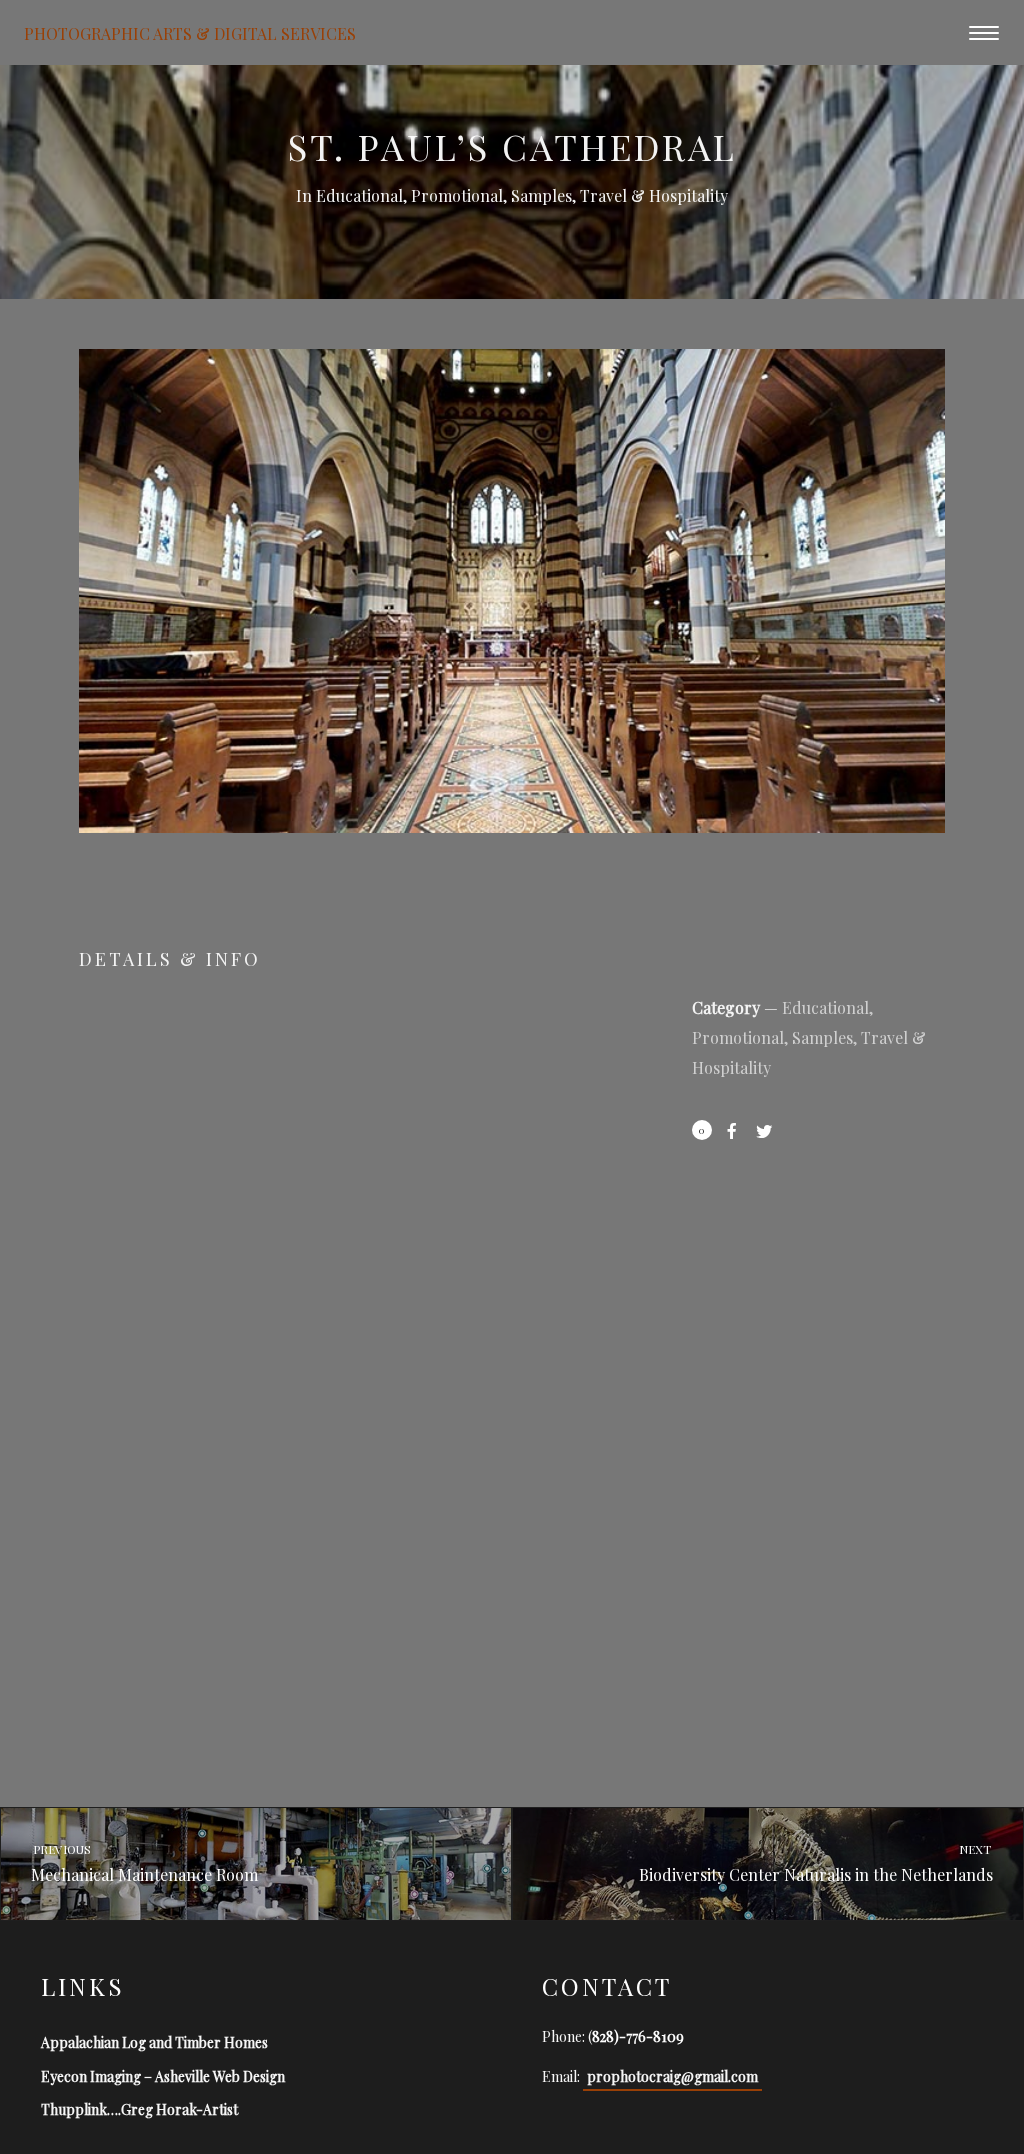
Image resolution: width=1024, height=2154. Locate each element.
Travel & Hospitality (654, 195)
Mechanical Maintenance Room (144, 1863)
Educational (359, 195)
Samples (541, 195)
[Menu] (984, 32)
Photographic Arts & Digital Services (190, 32)
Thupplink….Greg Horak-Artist (139, 2109)
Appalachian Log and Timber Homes (154, 2042)
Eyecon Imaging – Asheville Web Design (163, 2076)
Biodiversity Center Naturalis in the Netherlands (816, 1863)
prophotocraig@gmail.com (672, 2076)
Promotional (457, 195)
